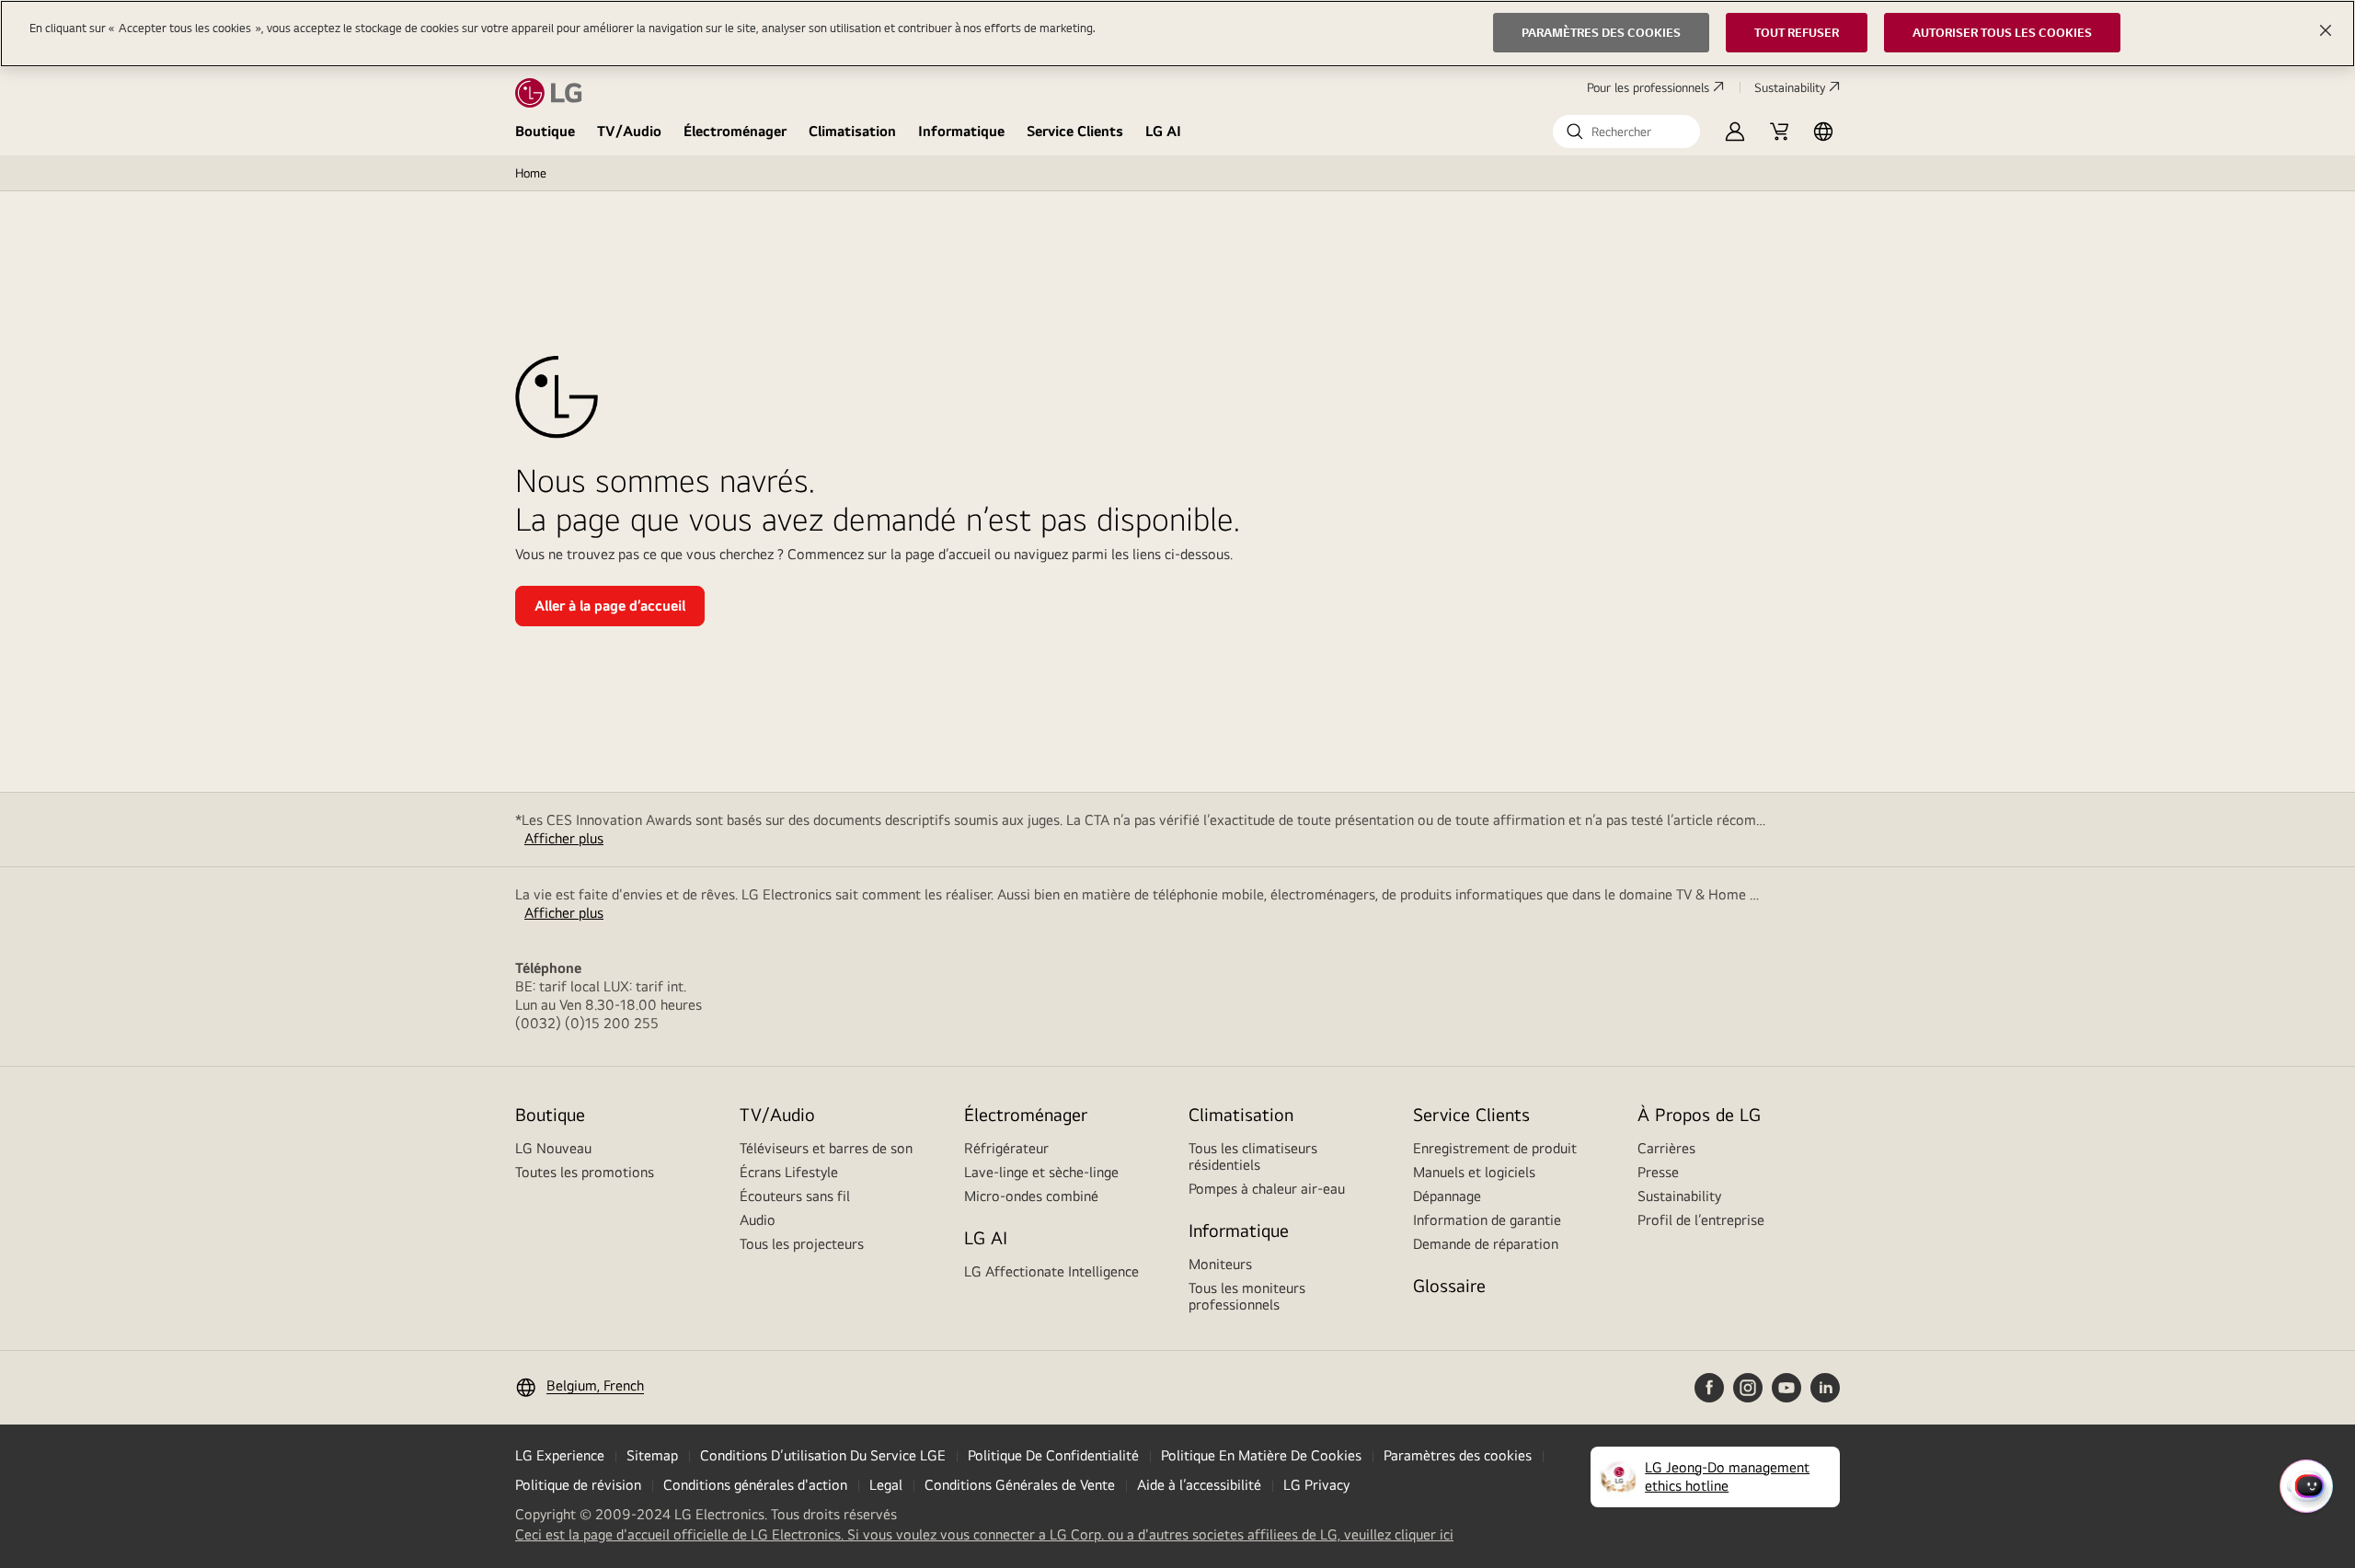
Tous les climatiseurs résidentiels (1253, 1156)
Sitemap (652, 1455)
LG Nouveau (553, 1148)
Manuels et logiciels (1474, 1172)
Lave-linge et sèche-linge (1041, 1172)
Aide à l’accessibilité (1199, 1485)
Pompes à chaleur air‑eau (1267, 1189)
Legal (886, 1485)
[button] (1626, 132)
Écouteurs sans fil (795, 1196)
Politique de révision (578, 1485)
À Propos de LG (1699, 1114)
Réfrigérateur (1006, 1148)
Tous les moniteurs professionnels (1247, 1296)
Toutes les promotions (585, 1172)
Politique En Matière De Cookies (1261, 1455)
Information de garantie (1487, 1220)
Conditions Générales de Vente (1020, 1485)
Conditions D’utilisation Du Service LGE (823, 1455)
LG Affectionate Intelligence (1051, 1271)
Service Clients (1075, 131)
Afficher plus (564, 838)
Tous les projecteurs (802, 1244)
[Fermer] (2326, 30)
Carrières (1666, 1148)
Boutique (545, 131)
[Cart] (1779, 132)
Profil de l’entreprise (1701, 1220)
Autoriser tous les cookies (2002, 32)
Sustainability (1790, 87)
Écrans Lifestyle (789, 1172)
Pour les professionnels (1648, 87)
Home (531, 173)
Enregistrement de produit (1495, 1148)
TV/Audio (629, 131)
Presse (1658, 1172)
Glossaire (1449, 1285)
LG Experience (560, 1455)
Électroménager (735, 131)
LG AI (1163, 131)
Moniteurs (1220, 1264)
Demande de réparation (1486, 1244)
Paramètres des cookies (1458, 1455)
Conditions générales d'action (755, 1485)
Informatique (961, 131)
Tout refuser (1797, 32)
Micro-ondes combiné (1031, 1196)
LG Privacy (1316, 1485)
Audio (758, 1220)
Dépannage (1447, 1196)
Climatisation (852, 131)
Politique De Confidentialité (1053, 1455)
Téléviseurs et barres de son (826, 1148)
